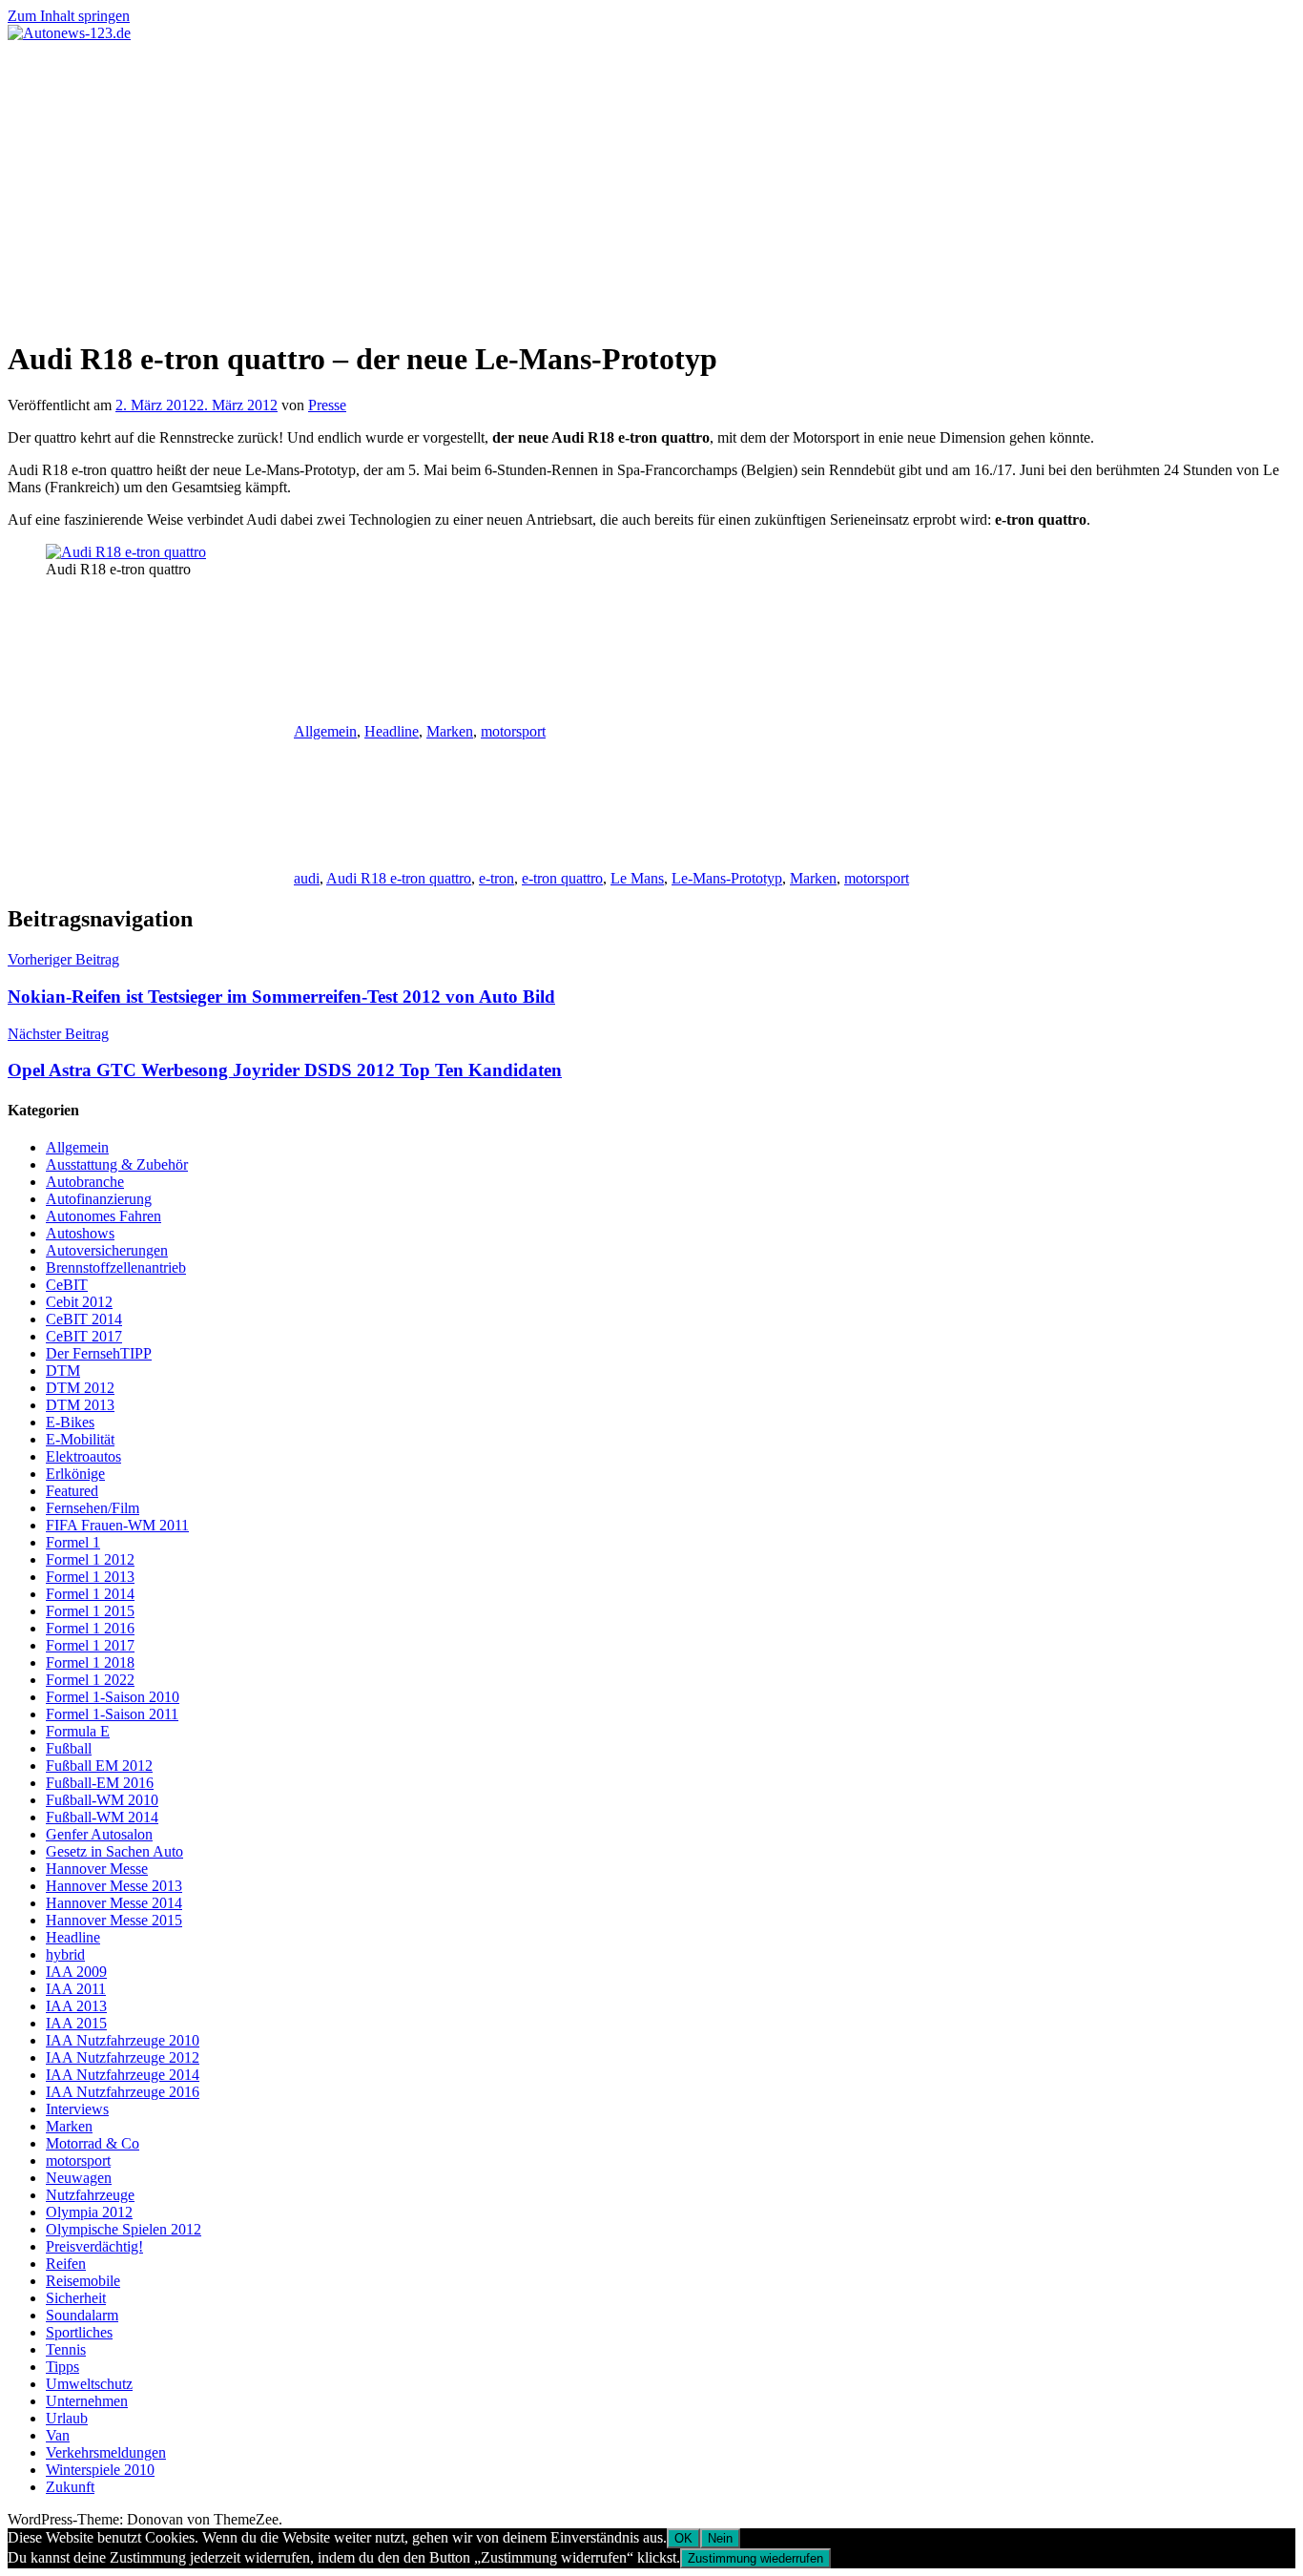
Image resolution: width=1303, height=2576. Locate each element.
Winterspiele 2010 (100, 2470)
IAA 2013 (76, 2006)
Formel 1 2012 (90, 1559)
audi (307, 878)
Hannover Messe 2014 (114, 1903)
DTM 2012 (80, 1388)
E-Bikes (70, 1422)
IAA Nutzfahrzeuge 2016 (123, 2092)
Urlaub (67, 2418)
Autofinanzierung (99, 1199)
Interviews (77, 2109)
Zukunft (70, 2487)
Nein (720, 2538)
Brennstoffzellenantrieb (116, 1267)
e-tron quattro (562, 878)
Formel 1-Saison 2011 (112, 1714)
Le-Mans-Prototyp (727, 878)
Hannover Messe (97, 1869)
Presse (327, 405)
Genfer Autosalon (99, 1834)
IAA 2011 (76, 1989)
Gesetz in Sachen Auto (114, 1851)
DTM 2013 (80, 1405)
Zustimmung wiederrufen (755, 2558)
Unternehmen (87, 2401)
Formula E (78, 1731)
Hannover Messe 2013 (114, 1886)
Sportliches (79, 2332)
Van (58, 2435)
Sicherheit (76, 2298)
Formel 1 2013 (90, 1577)
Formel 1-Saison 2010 (113, 1697)
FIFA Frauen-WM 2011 (117, 1525)
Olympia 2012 (89, 2212)
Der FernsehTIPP (99, 1353)
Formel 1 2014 (90, 1594)
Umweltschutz (89, 2384)
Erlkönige (75, 1474)
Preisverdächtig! (94, 2246)
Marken (450, 731)
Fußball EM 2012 (99, 1766)
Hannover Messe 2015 (114, 1920)
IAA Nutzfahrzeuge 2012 (123, 2057)
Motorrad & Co (93, 2143)
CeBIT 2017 (84, 1336)
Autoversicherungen (107, 1250)
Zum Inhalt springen (69, 16)
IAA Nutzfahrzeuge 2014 (123, 2075)
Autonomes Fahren (103, 1216)
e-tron (496, 878)
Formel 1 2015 (90, 1611)
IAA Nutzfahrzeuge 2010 (123, 2040)
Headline (392, 731)
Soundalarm (82, 2315)
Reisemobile (83, 2281)
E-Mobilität (80, 1439)
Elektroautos (83, 1456)
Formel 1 (73, 1542)
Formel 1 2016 (90, 1628)
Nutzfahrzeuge (90, 2195)
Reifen (66, 2264)
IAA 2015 (76, 2023)
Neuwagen (79, 2178)
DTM (63, 1371)
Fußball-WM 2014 (102, 1817)
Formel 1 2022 (90, 1680)
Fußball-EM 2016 (100, 1783)
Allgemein (325, 731)
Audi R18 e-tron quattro (399, 878)
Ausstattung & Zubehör (117, 1164)
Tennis (66, 2349)
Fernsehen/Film (93, 1508)
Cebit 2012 (79, 1302)
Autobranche (85, 1182)
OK (683, 2538)
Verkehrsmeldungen (106, 2452)
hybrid (65, 1954)
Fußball (69, 1748)
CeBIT (67, 1285)
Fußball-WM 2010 (102, 1800)
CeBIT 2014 (84, 1319)
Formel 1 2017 (90, 1645)
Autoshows (80, 1233)
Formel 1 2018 (90, 1662)
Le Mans (637, 878)
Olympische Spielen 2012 (124, 2229)
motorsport (513, 731)
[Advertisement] (651, 185)
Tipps (62, 2367)
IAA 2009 (76, 1972)
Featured (72, 1491)
